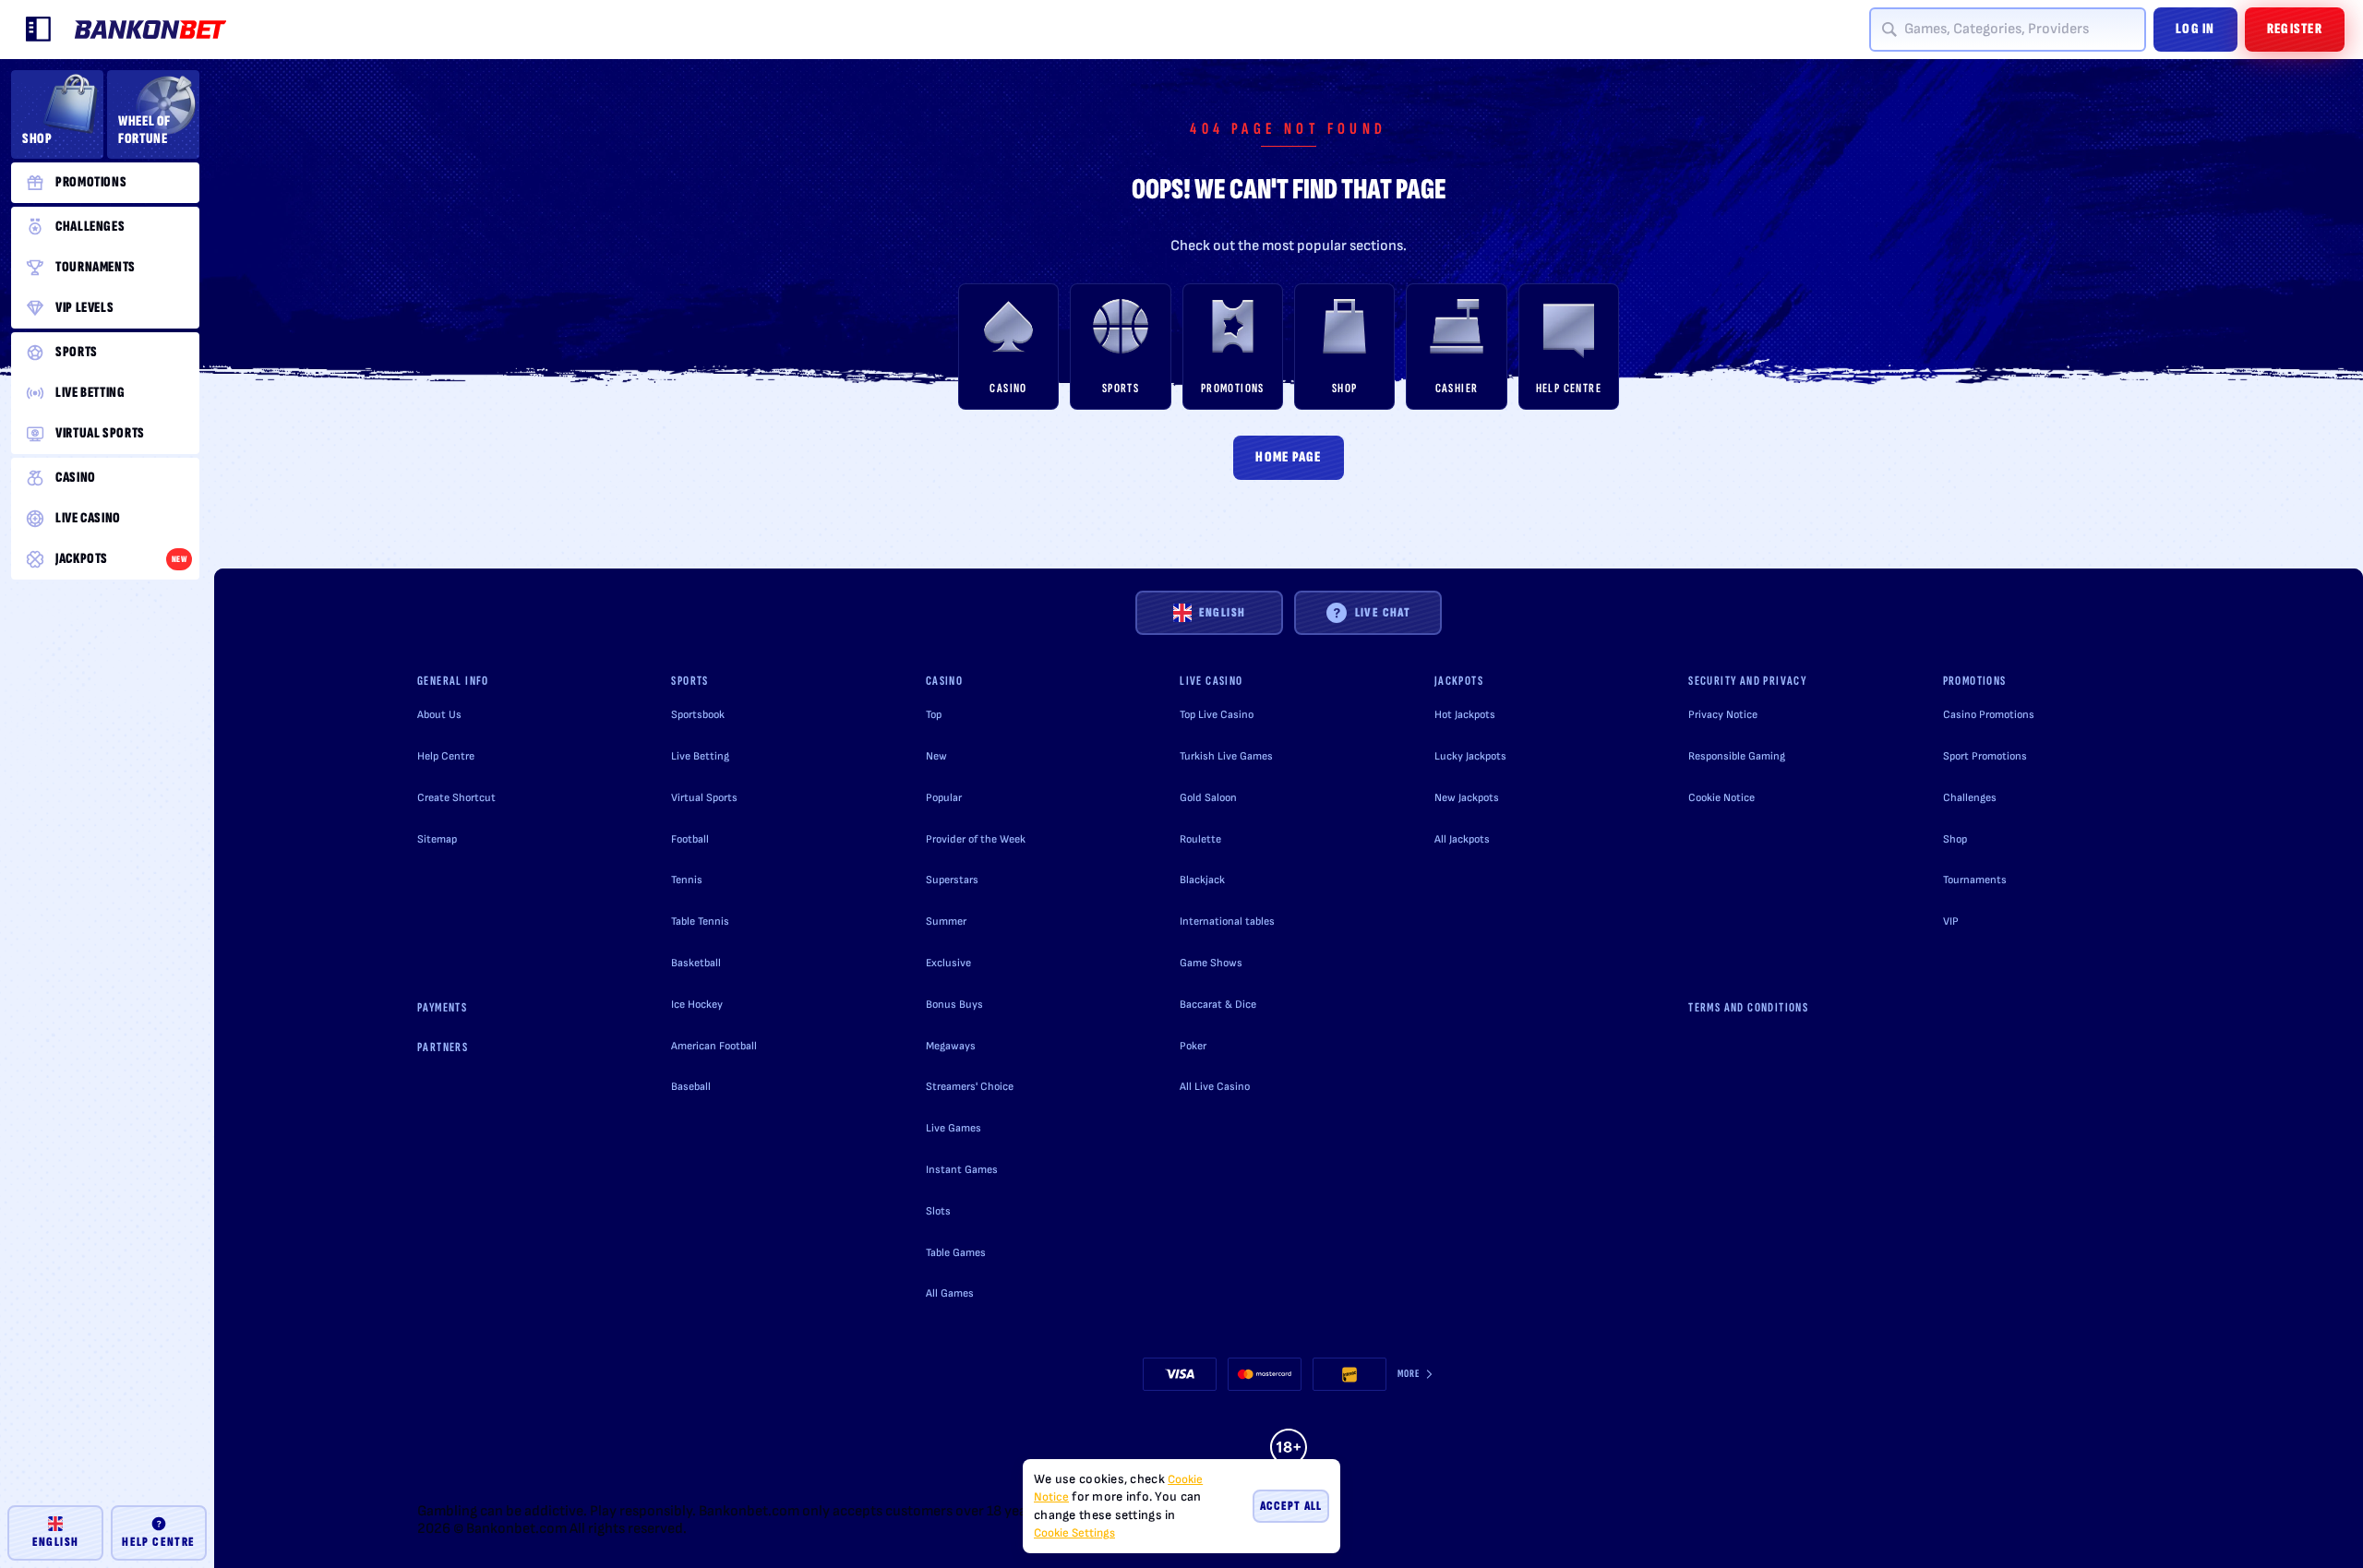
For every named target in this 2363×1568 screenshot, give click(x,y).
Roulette (1200, 839)
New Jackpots (1467, 798)
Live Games (954, 1128)
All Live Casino (1215, 1087)
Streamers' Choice (970, 1087)
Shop (1955, 839)
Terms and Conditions (1748, 1007)
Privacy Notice (1723, 715)
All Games (950, 1293)
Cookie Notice (1721, 798)
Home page (1289, 457)
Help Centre (446, 756)
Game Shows (1211, 963)
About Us (439, 715)
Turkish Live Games (1226, 756)
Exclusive (948, 963)
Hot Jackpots (1465, 715)
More (1409, 1374)
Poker (1193, 1046)
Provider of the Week (976, 839)
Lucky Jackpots (1470, 756)
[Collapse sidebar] (39, 30)
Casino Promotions (1989, 715)
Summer (946, 922)
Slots (938, 1211)
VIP (1951, 922)
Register (2295, 29)
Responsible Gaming (1737, 756)
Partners (443, 1047)
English (1223, 612)
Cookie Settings (1074, 1533)
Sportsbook (698, 715)
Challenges (1970, 798)
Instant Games (962, 1170)
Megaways (951, 1046)
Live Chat (1383, 612)
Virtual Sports (704, 798)
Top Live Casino (1217, 715)
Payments (442, 1007)
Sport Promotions (1985, 756)
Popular (944, 798)
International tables (1227, 922)
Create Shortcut (456, 798)
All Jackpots (1462, 839)
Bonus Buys (954, 1005)
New (936, 756)
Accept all (1291, 1506)
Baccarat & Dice (1218, 1005)
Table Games (956, 1253)
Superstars (952, 880)
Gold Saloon (1208, 798)
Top (934, 715)
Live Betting (700, 756)
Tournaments (1975, 880)
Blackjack (1202, 880)
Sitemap (437, 839)
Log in (2195, 29)
